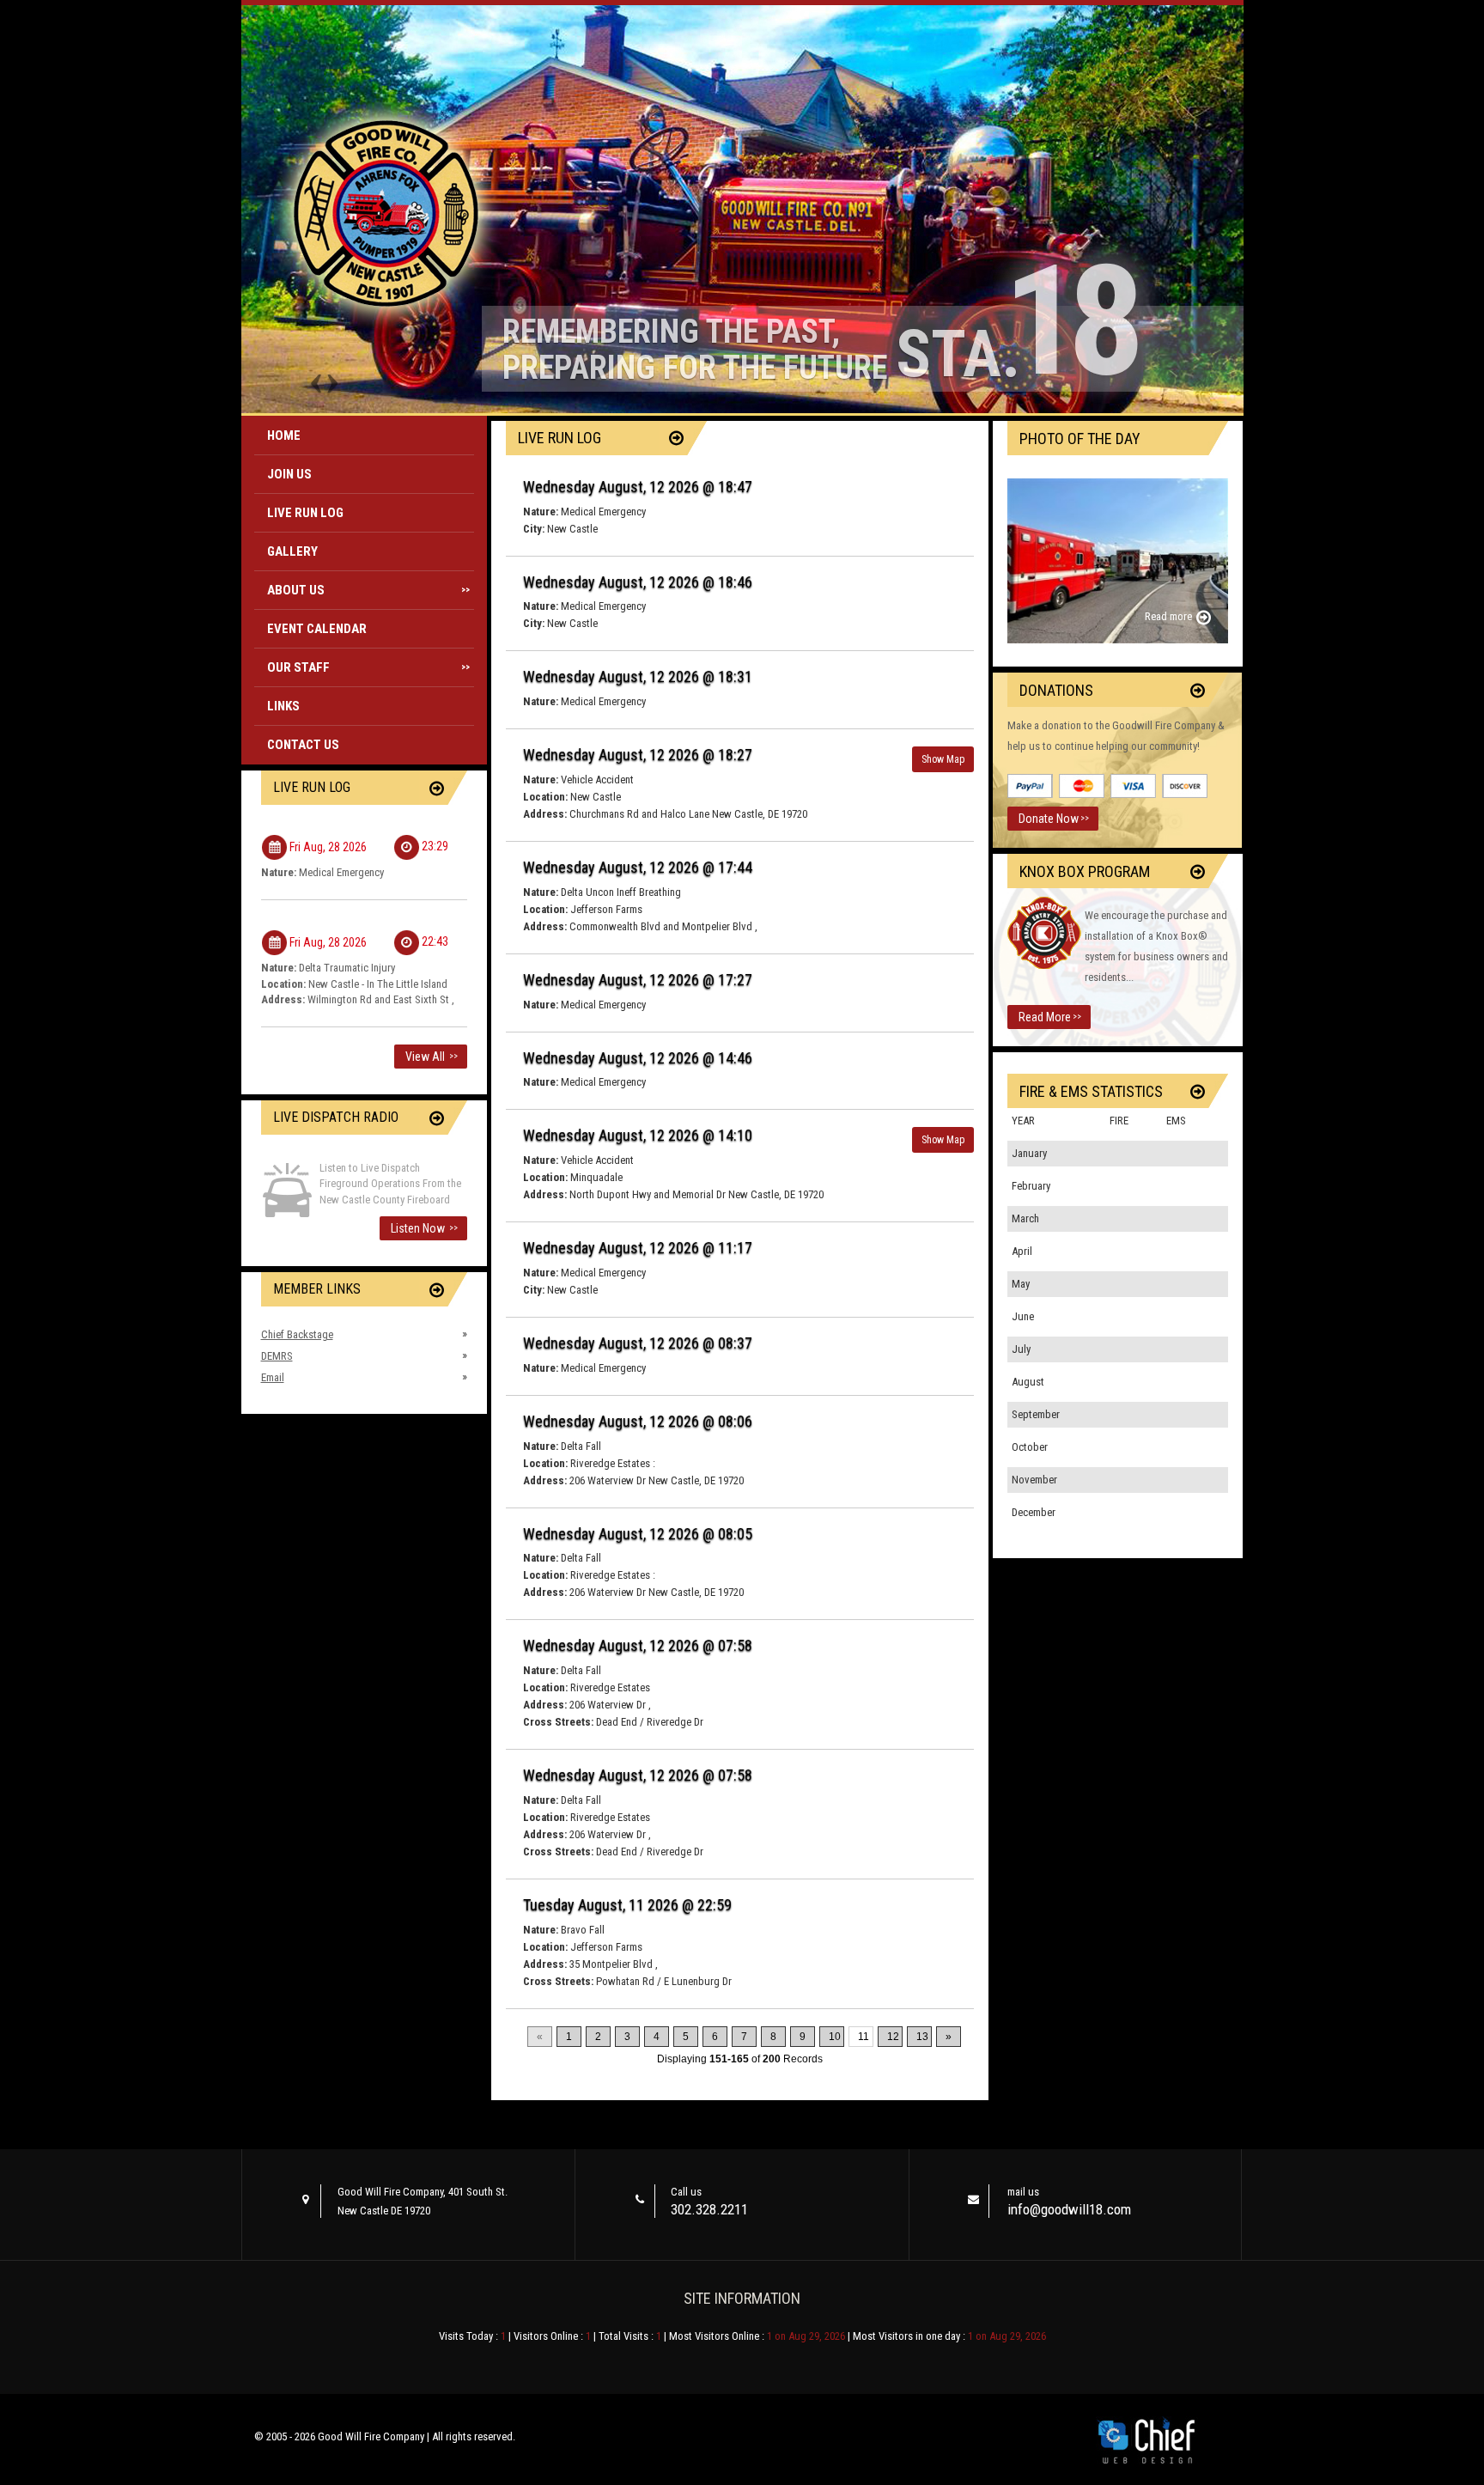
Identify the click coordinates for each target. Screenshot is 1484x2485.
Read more (1168, 616)
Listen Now (424, 1228)
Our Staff (369, 667)
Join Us (289, 474)
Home (284, 435)
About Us (369, 590)
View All (432, 1057)
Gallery (292, 551)
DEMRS (277, 1356)
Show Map (943, 759)
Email (273, 1377)
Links (283, 706)
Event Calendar (317, 629)
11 (864, 2037)
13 (922, 2037)
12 (893, 2037)
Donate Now (1054, 819)
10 (835, 2037)
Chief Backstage (297, 1334)
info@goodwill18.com (1069, 2209)
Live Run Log (305, 513)
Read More (1050, 1017)
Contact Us (303, 745)
